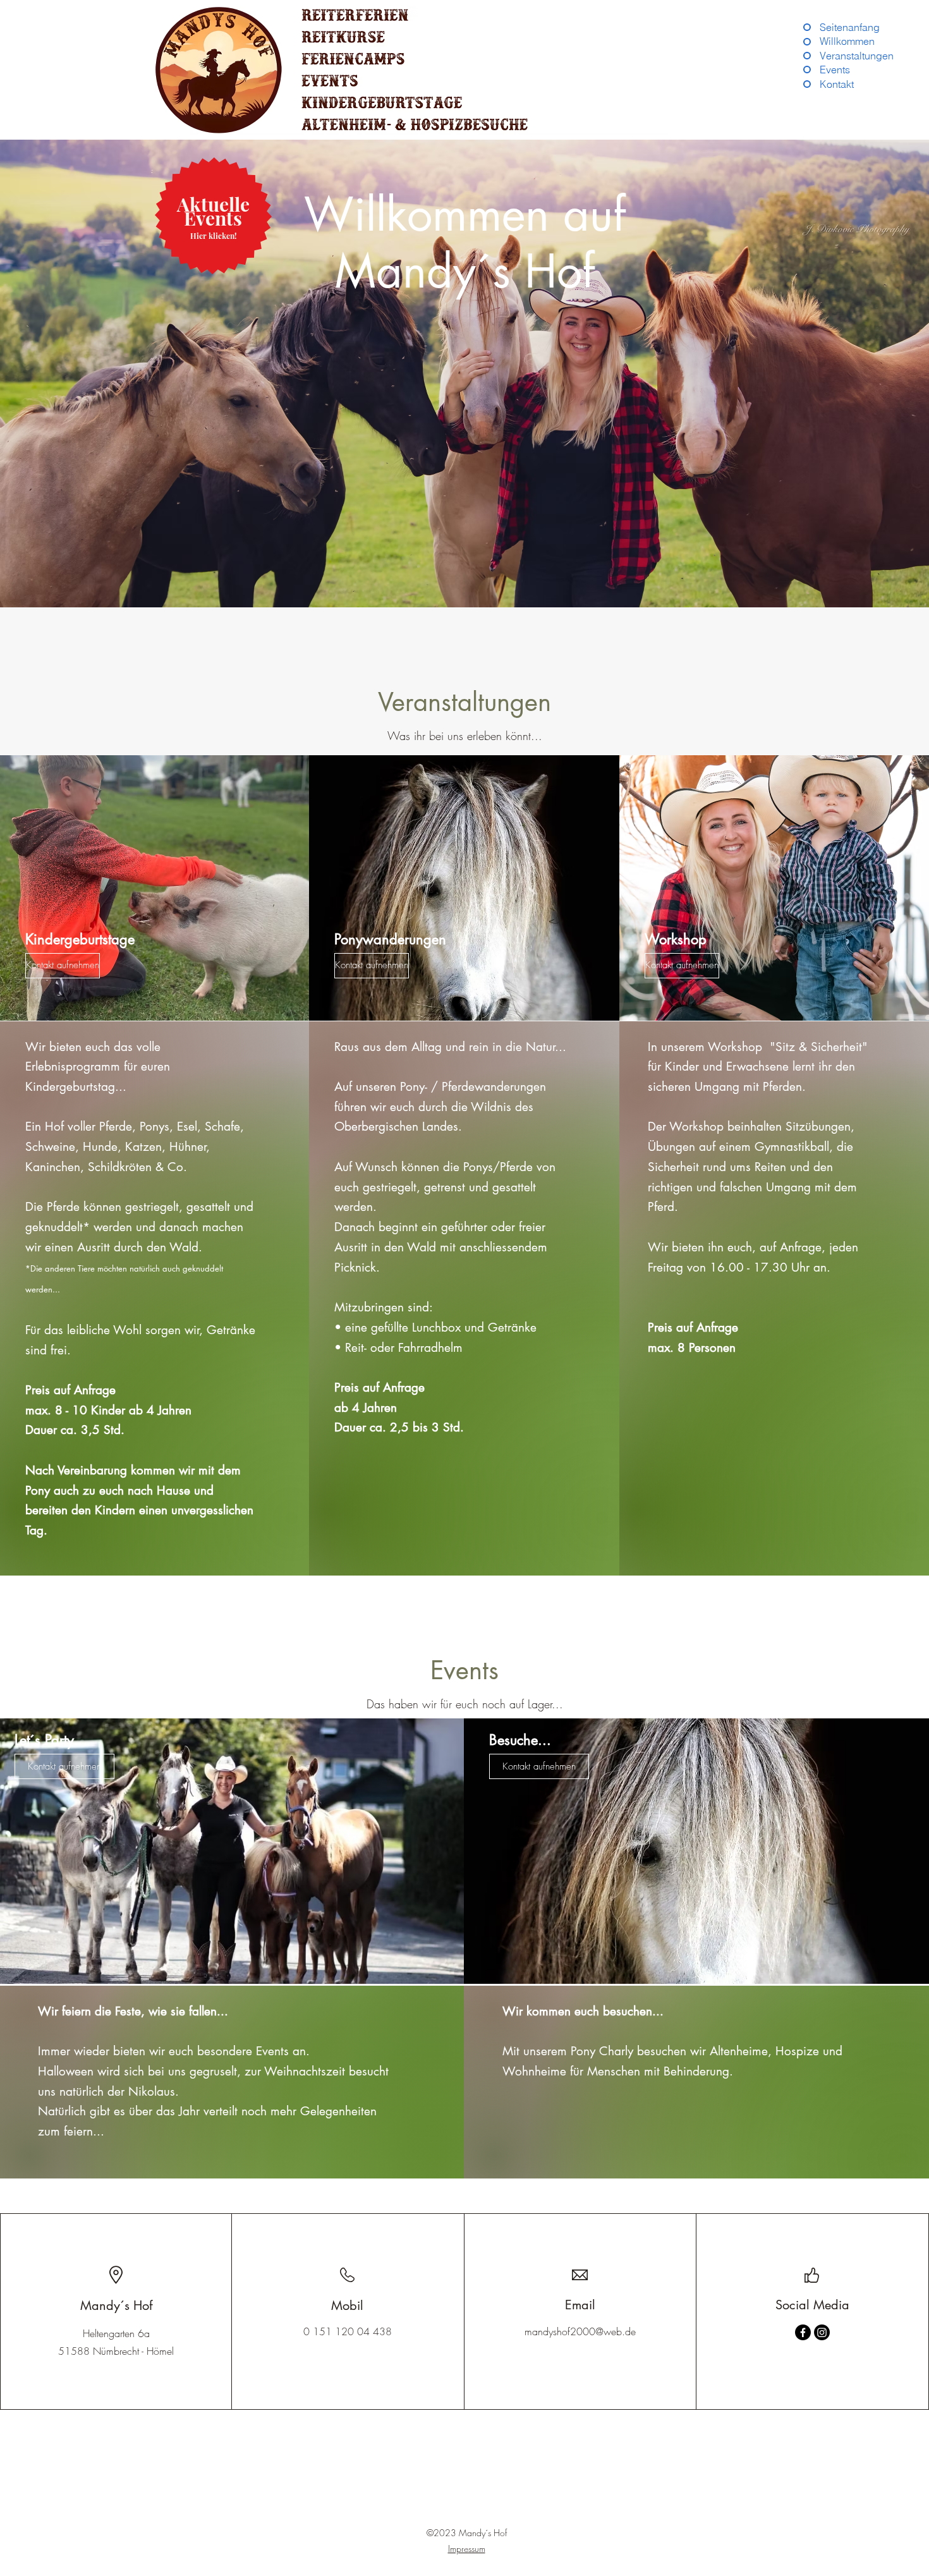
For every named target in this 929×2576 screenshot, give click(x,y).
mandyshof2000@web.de (580, 2331)
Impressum (467, 2549)
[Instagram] (822, 2332)
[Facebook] (803, 2332)
